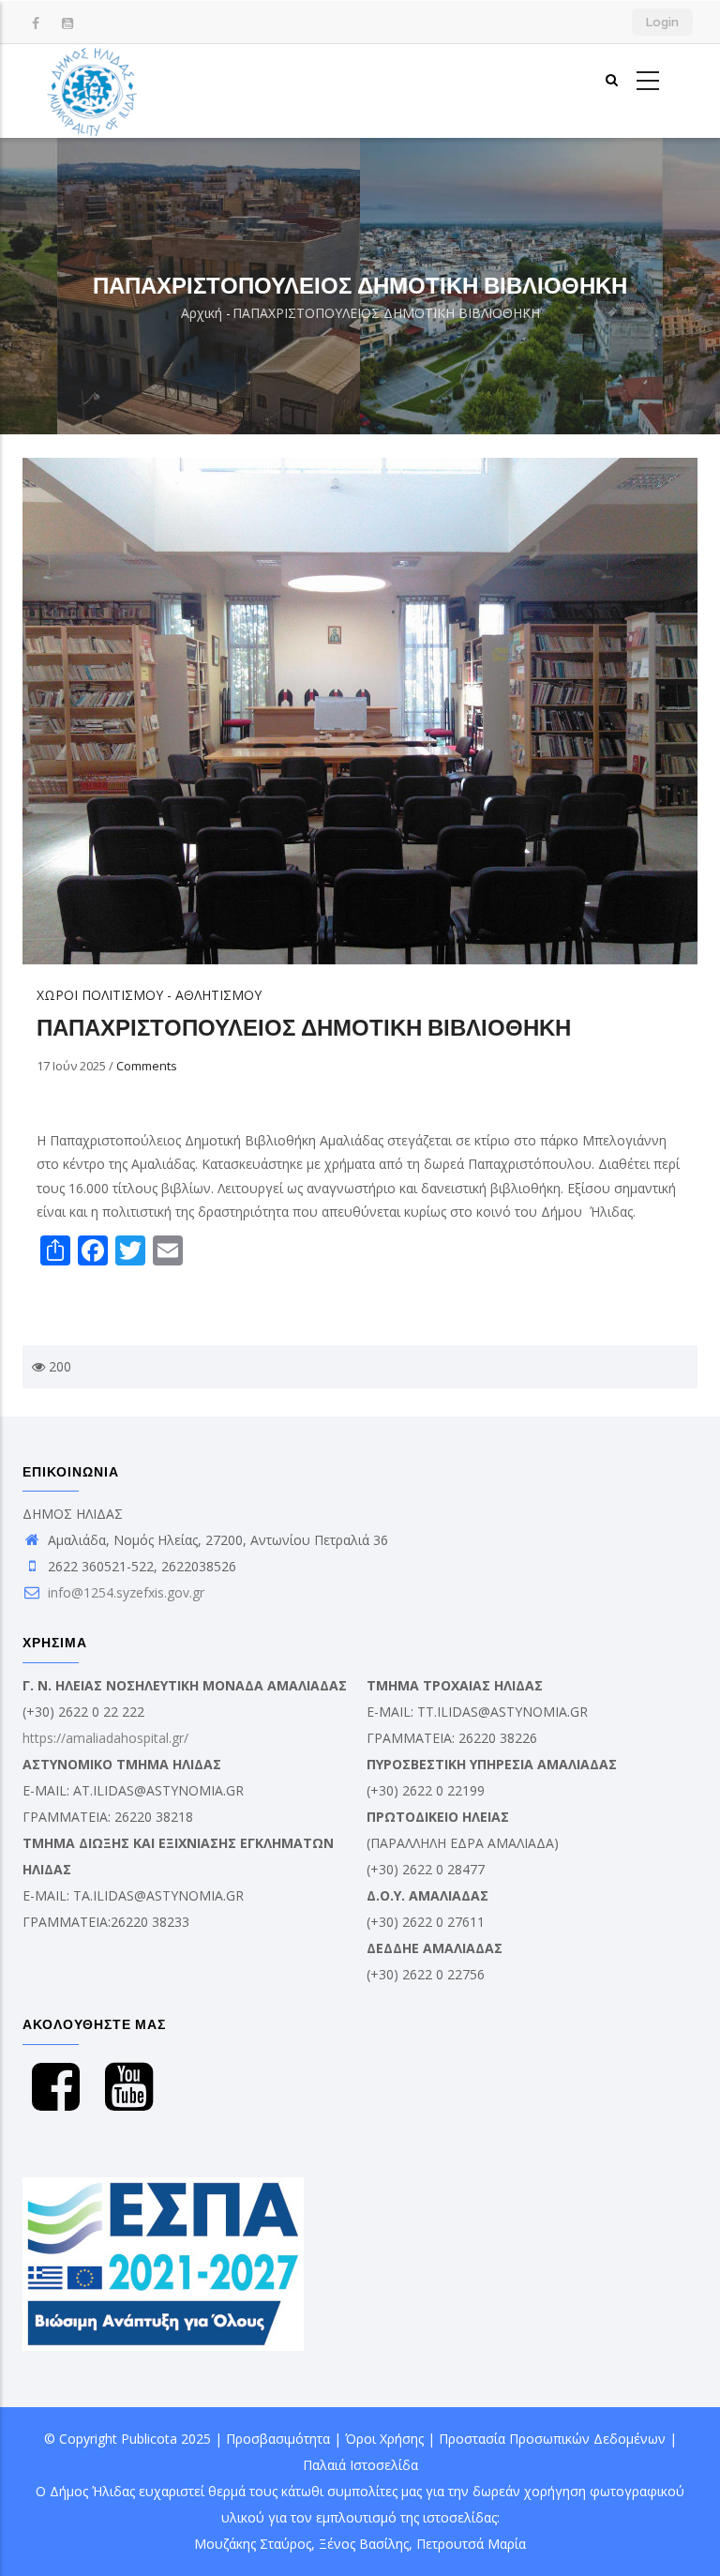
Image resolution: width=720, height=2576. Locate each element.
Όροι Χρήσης (384, 2439)
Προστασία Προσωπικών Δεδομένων (552, 2439)
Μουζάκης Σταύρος (253, 2544)
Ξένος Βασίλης (364, 2544)
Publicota (149, 2439)
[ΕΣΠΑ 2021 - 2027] (163, 2190)
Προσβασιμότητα (278, 2439)
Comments (147, 1066)
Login (662, 22)
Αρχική (202, 313)
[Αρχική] (93, 91)
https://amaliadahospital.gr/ (105, 1738)
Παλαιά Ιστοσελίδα (360, 2465)
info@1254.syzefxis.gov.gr (124, 1592)
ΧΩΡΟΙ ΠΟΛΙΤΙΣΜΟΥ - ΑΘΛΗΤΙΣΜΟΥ (149, 995)
